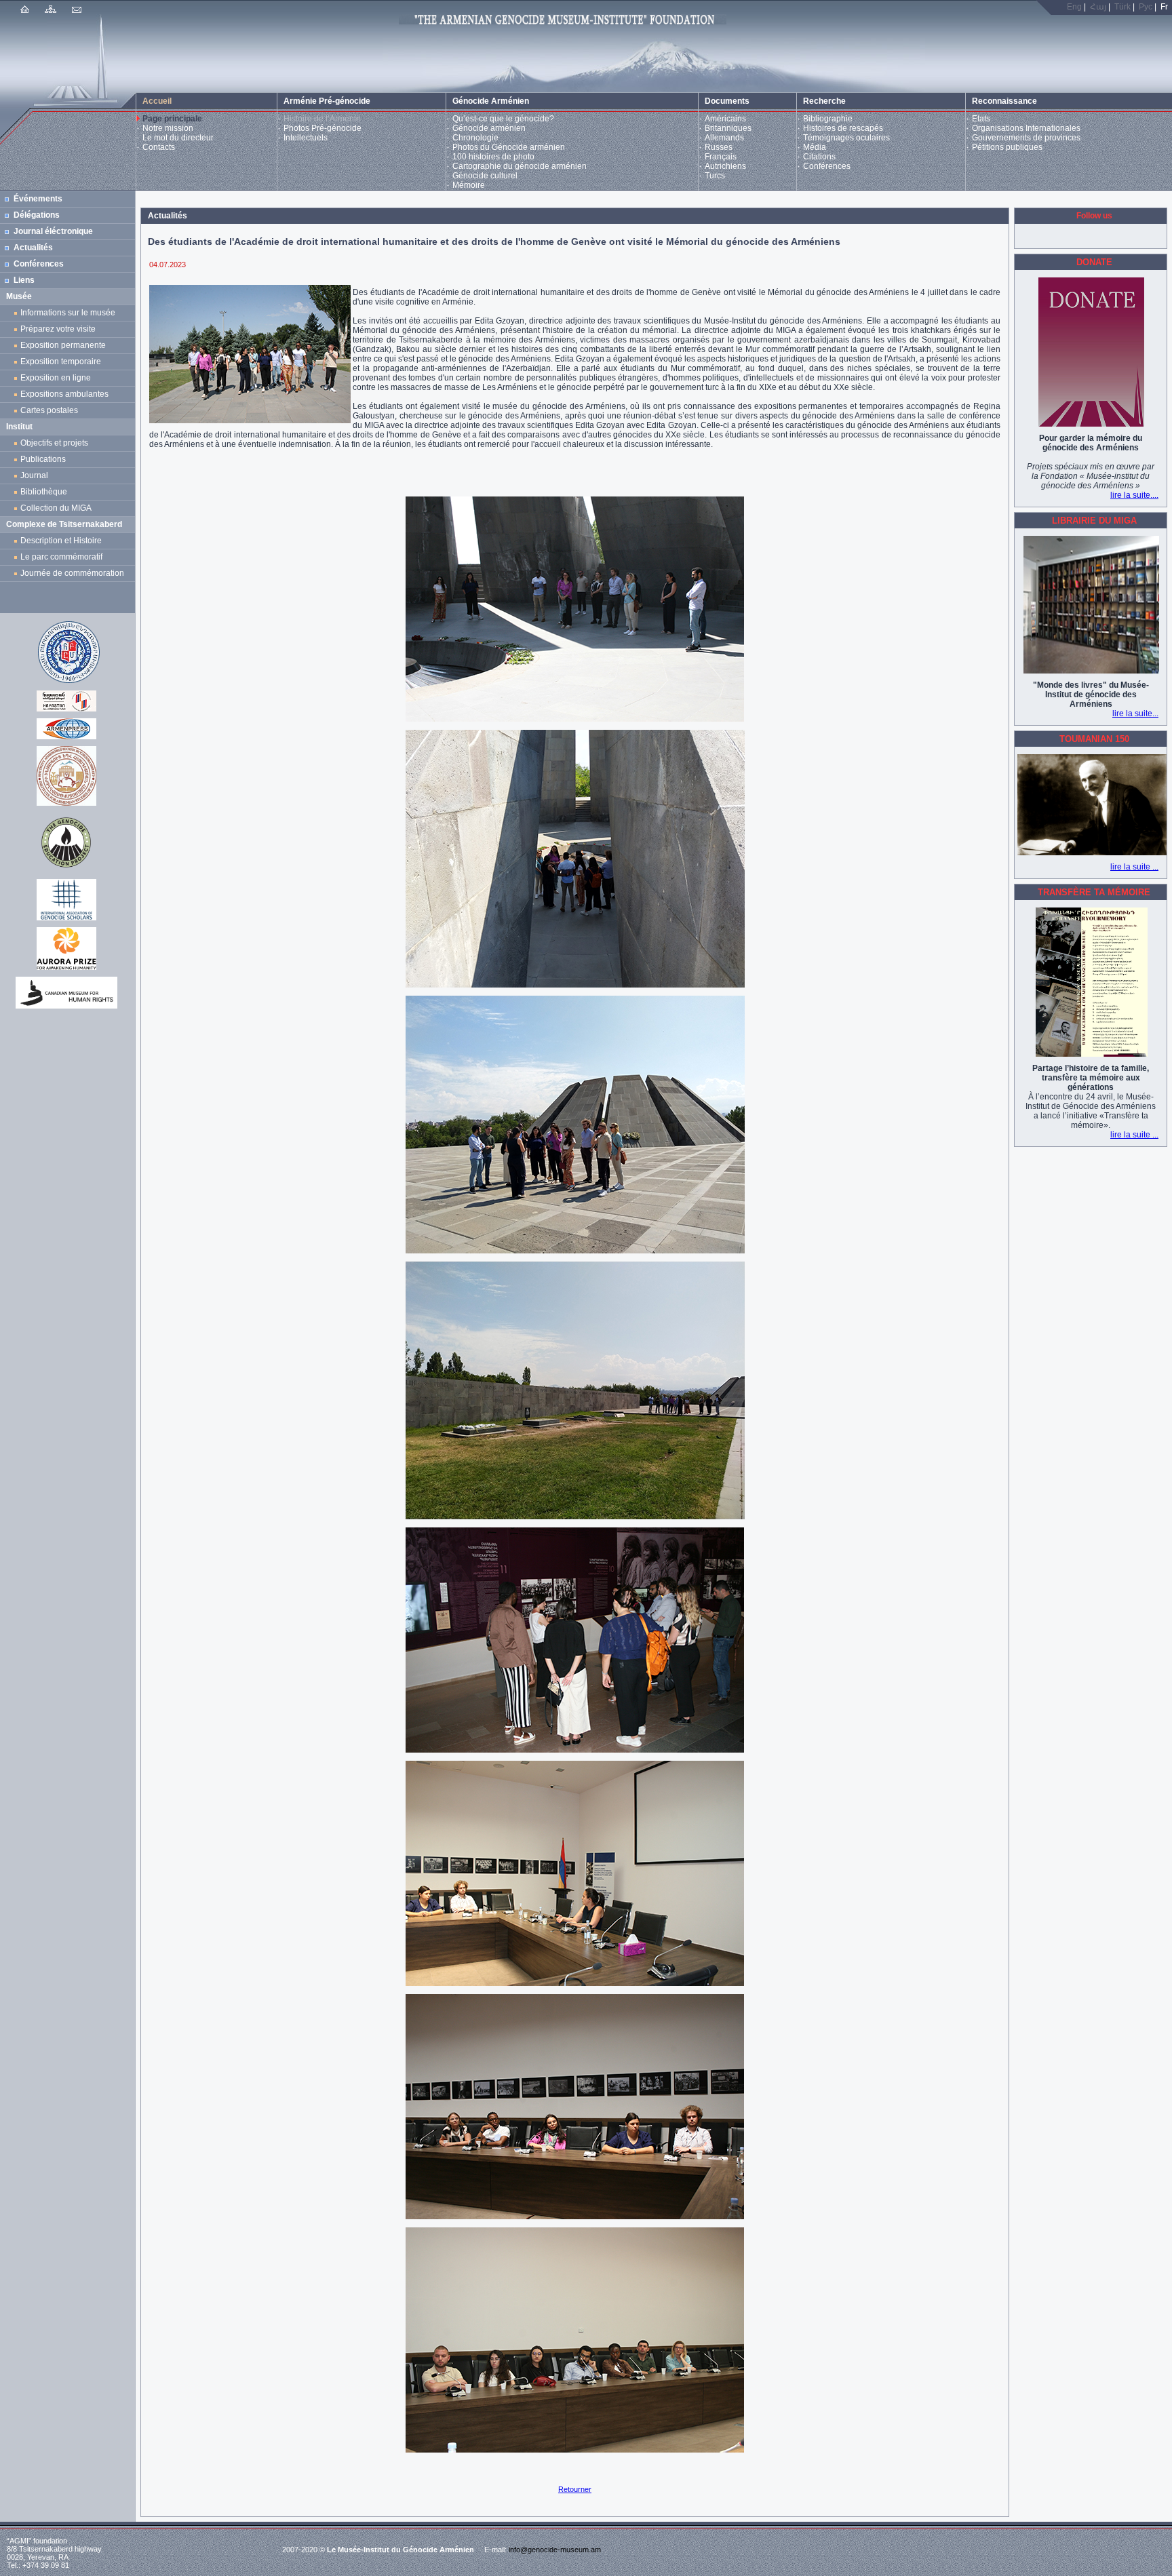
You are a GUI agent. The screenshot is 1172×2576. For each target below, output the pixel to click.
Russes (719, 147)
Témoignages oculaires (846, 138)
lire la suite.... (1134, 495)
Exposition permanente (63, 345)
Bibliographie (828, 119)
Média (815, 147)
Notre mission (168, 128)
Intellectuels (306, 138)
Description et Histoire (61, 541)
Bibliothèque (44, 492)
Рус (1146, 7)
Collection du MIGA (56, 508)
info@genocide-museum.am (555, 2550)
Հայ (1098, 7)
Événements (38, 199)
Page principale (172, 119)
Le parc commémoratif (61, 557)
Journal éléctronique (53, 231)
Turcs (715, 176)
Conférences (827, 166)
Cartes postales (51, 410)
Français (721, 157)
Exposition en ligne (58, 378)
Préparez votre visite (58, 329)
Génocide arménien (489, 128)
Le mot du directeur (178, 138)
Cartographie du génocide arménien (520, 166)
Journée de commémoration (72, 573)
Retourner (575, 2489)
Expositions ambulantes (66, 394)
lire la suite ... (1134, 867)
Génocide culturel (485, 176)
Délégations (37, 215)
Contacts (159, 147)
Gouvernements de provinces (1026, 138)
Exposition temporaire (61, 362)
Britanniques (728, 128)
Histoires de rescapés (843, 128)
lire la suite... (1135, 714)
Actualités (33, 248)
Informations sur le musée (68, 313)
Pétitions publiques (1007, 147)
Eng (1074, 7)
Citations (819, 157)
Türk (1122, 7)
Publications (43, 459)
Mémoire (469, 185)
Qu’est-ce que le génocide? (503, 119)
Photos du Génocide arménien (509, 147)
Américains (725, 119)
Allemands (724, 138)
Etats (981, 119)
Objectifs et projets (54, 443)
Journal (36, 475)
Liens (24, 280)
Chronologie (475, 138)
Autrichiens (725, 166)
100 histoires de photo (493, 157)
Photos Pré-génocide (323, 128)
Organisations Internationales (1026, 128)
